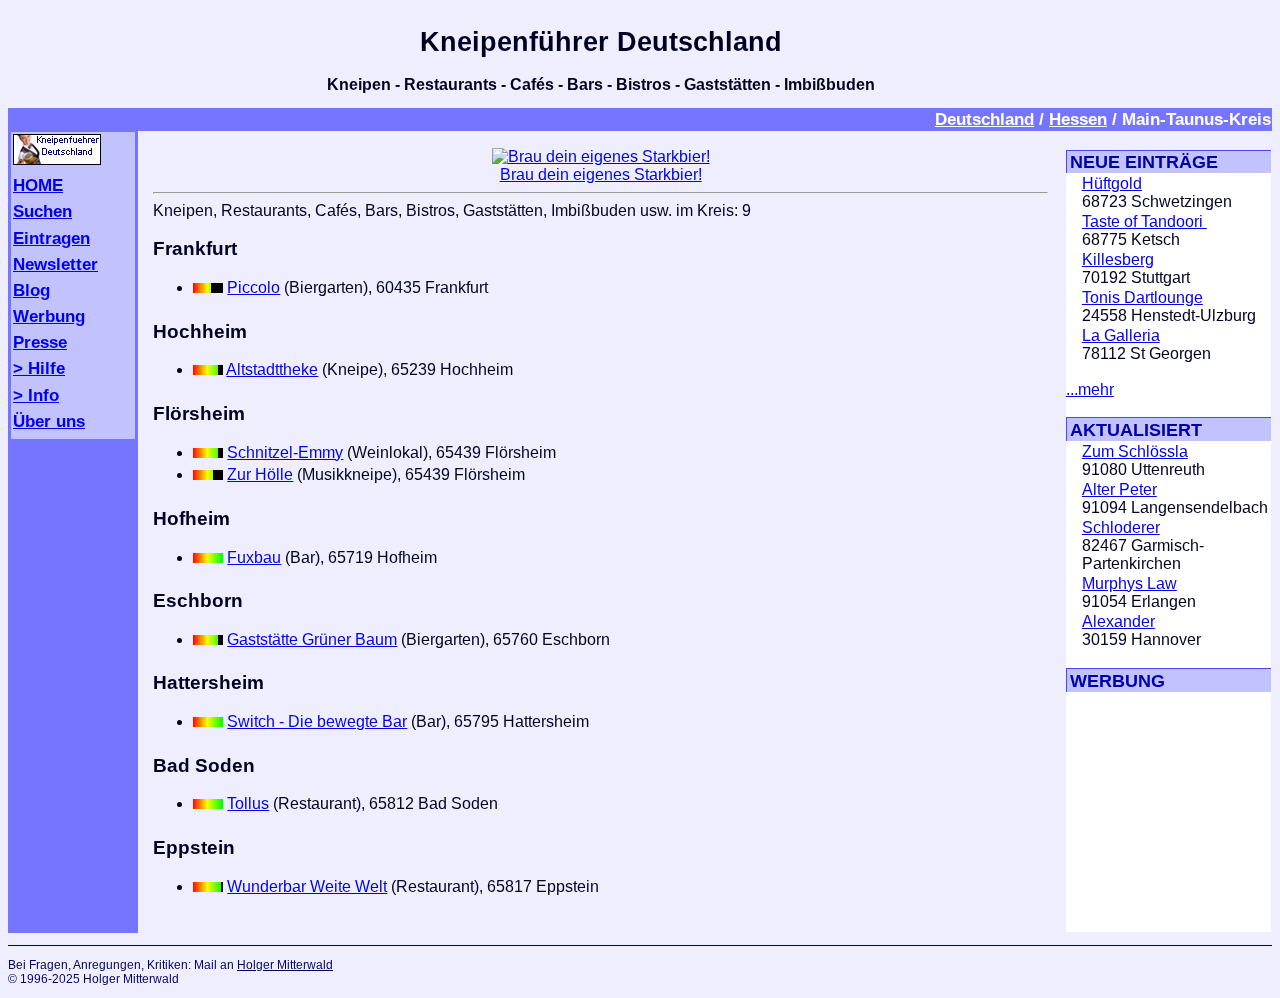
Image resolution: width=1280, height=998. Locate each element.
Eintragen (51, 238)
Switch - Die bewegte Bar (317, 721)
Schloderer (1121, 527)
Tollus (248, 803)
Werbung (49, 316)
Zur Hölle (260, 474)
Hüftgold (1112, 183)
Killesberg (1118, 259)
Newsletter (55, 264)
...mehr (1090, 389)
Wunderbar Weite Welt (307, 886)
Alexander (1118, 621)
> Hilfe (39, 368)
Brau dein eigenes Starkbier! (601, 174)
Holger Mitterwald (285, 965)
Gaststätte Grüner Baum (312, 639)
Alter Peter (1119, 489)
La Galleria (1121, 335)
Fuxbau (254, 557)
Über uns (49, 421)
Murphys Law (1129, 583)
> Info (36, 395)
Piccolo (253, 287)
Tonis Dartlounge (1142, 297)
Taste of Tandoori (1144, 221)
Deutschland (984, 119)
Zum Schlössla (1135, 451)
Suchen (42, 211)
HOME (38, 185)
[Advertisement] (1126, 812)
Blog (31, 290)
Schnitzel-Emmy (285, 452)
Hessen (1078, 119)
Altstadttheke (272, 369)
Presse (40, 342)
